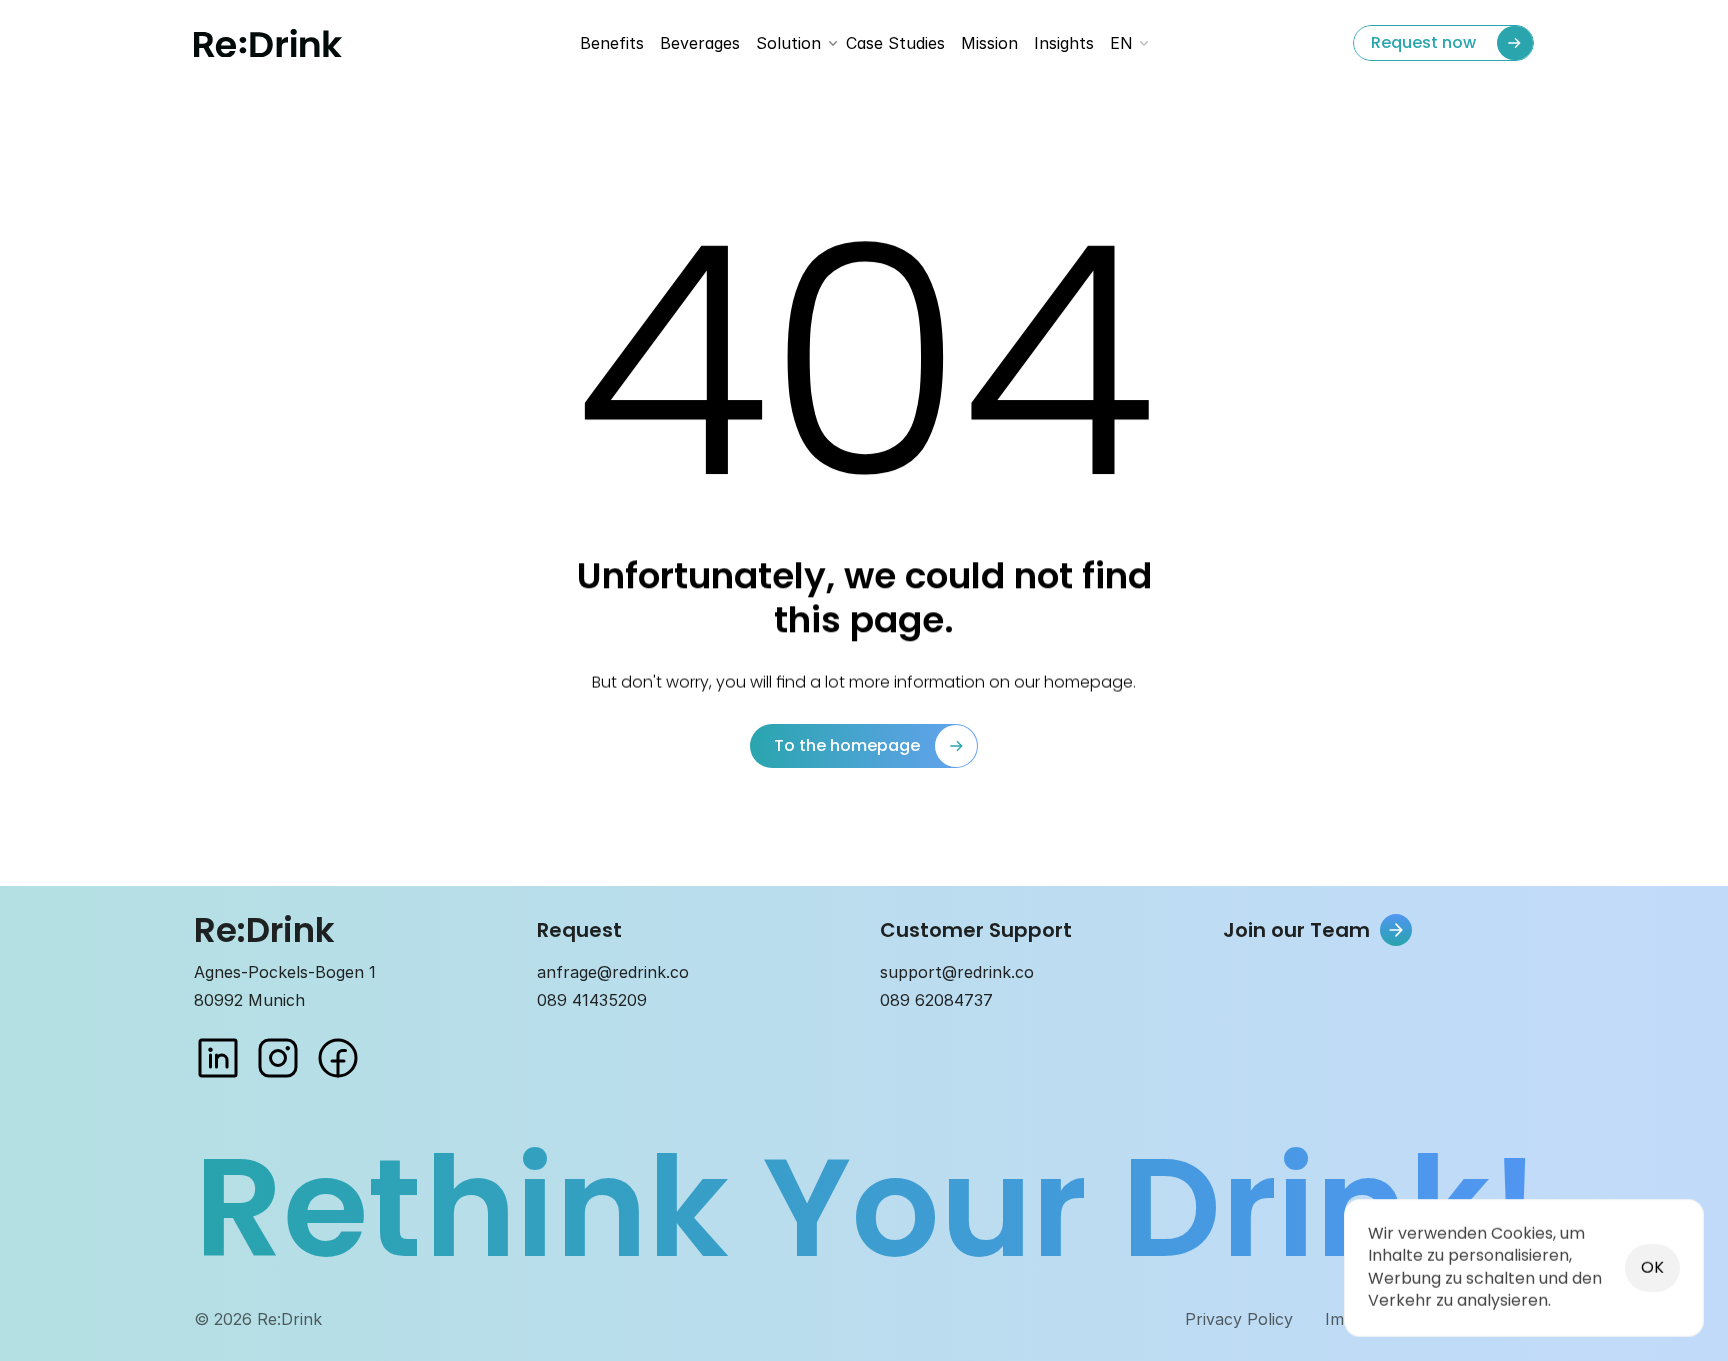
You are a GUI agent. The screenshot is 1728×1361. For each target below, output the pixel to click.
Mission (989, 43)
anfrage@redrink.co (613, 972)
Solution (788, 43)
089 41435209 (592, 1000)
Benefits (612, 43)
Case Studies (895, 43)
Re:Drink (264, 930)
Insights (1064, 43)
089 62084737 (936, 1000)
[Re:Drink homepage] (268, 43)
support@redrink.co (957, 972)
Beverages (700, 43)
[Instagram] (278, 1058)
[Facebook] (338, 1058)
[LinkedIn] (218, 1058)
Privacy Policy (1239, 1319)
